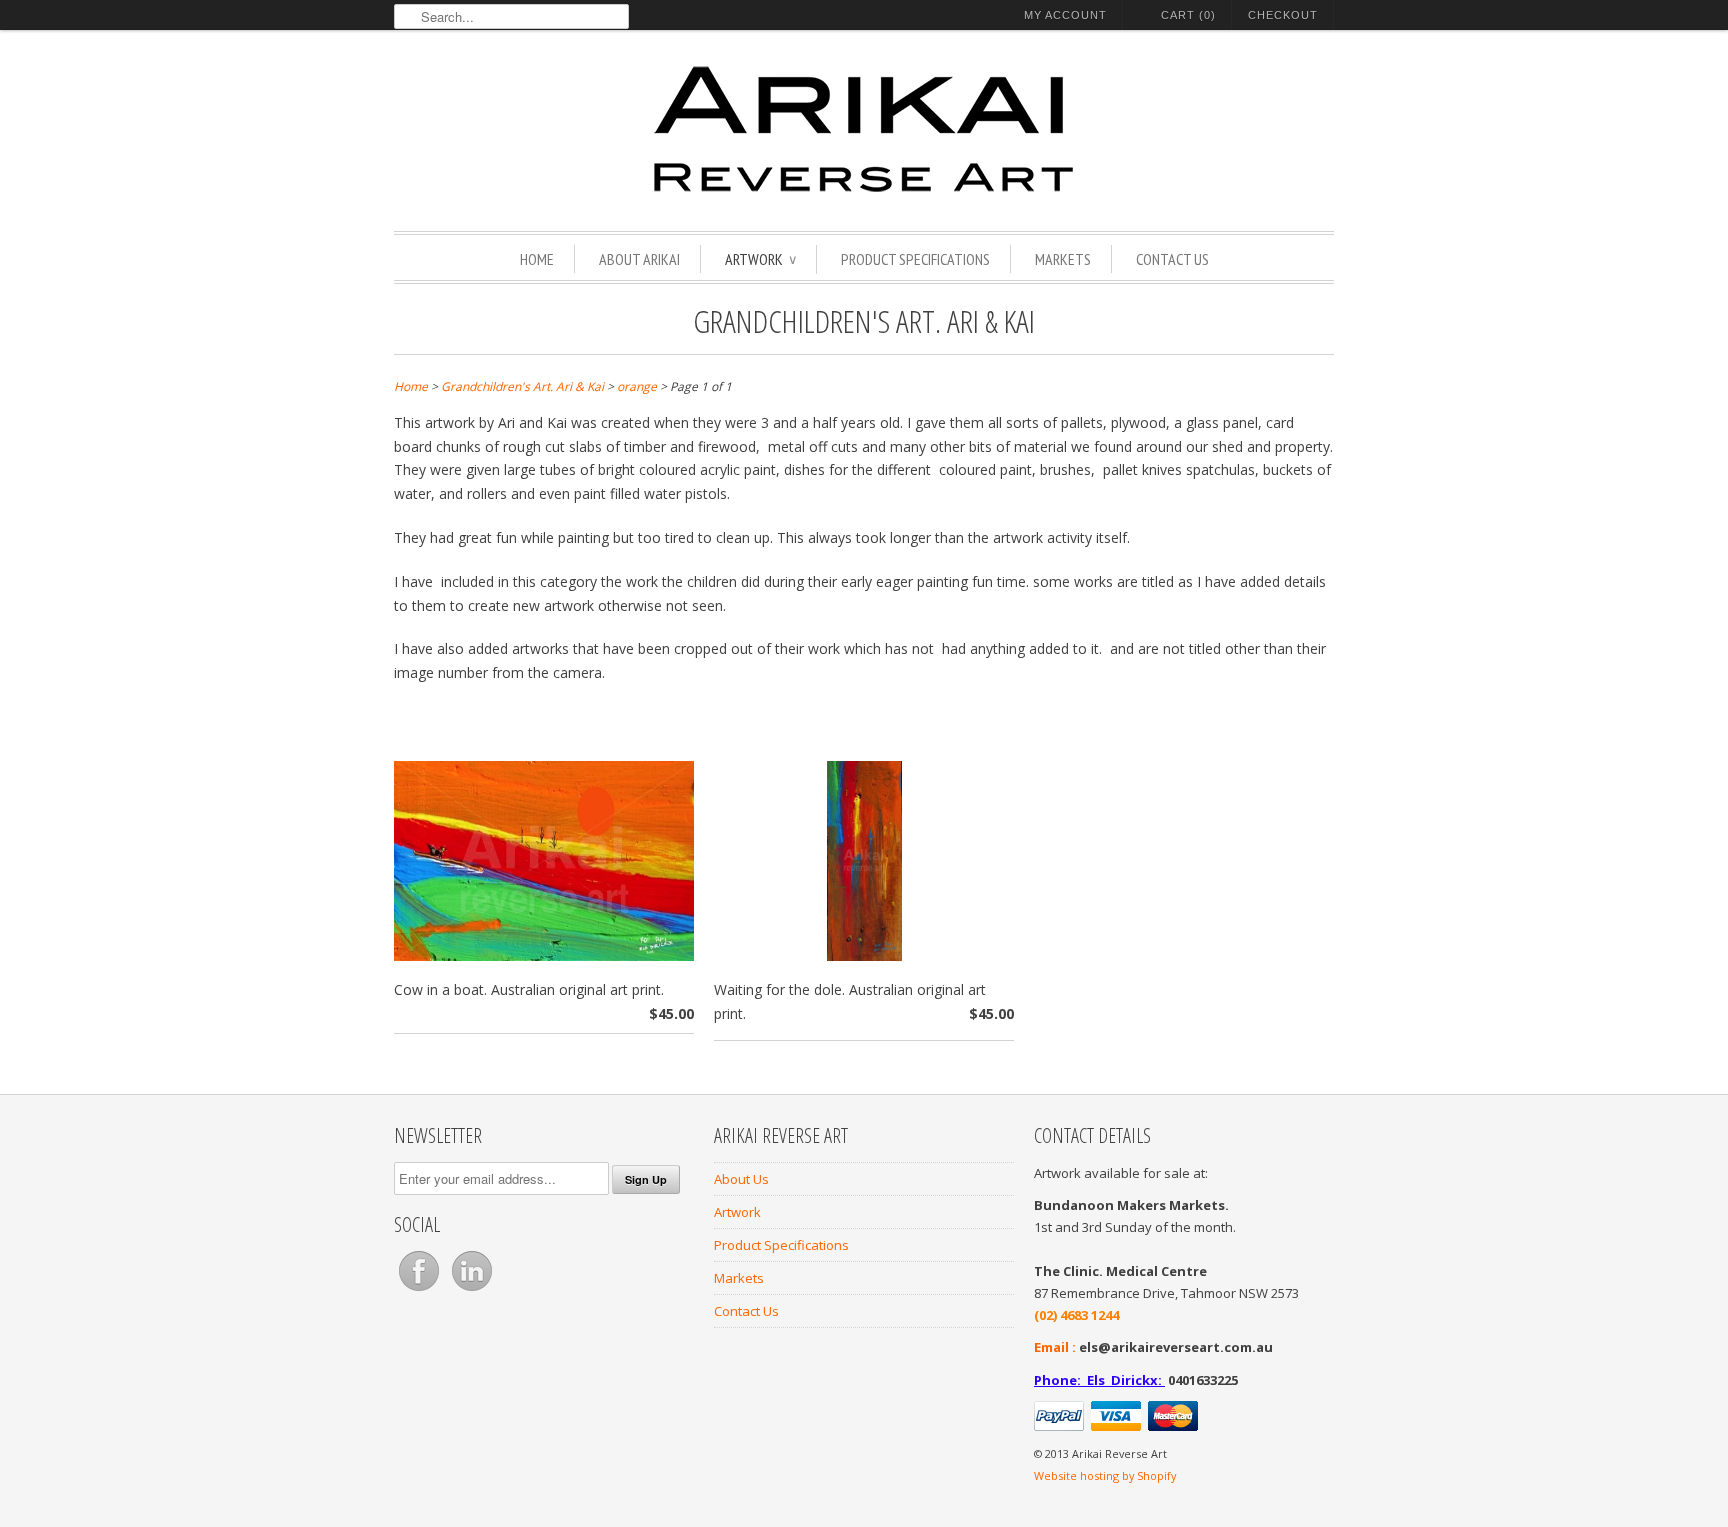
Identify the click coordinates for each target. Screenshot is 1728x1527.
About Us (741, 1179)
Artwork (760, 259)
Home (537, 259)
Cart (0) (1188, 15)
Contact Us (1172, 259)
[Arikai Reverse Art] (864, 133)
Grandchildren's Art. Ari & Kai (864, 320)
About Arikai (639, 259)
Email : (1055, 1347)
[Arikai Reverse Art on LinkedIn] (472, 1291)
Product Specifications (915, 259)
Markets (1063, 259)
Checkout (1283, 15)
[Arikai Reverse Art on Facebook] (420, 1291)
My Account (1065, 15)
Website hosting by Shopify (1105, 1475)
